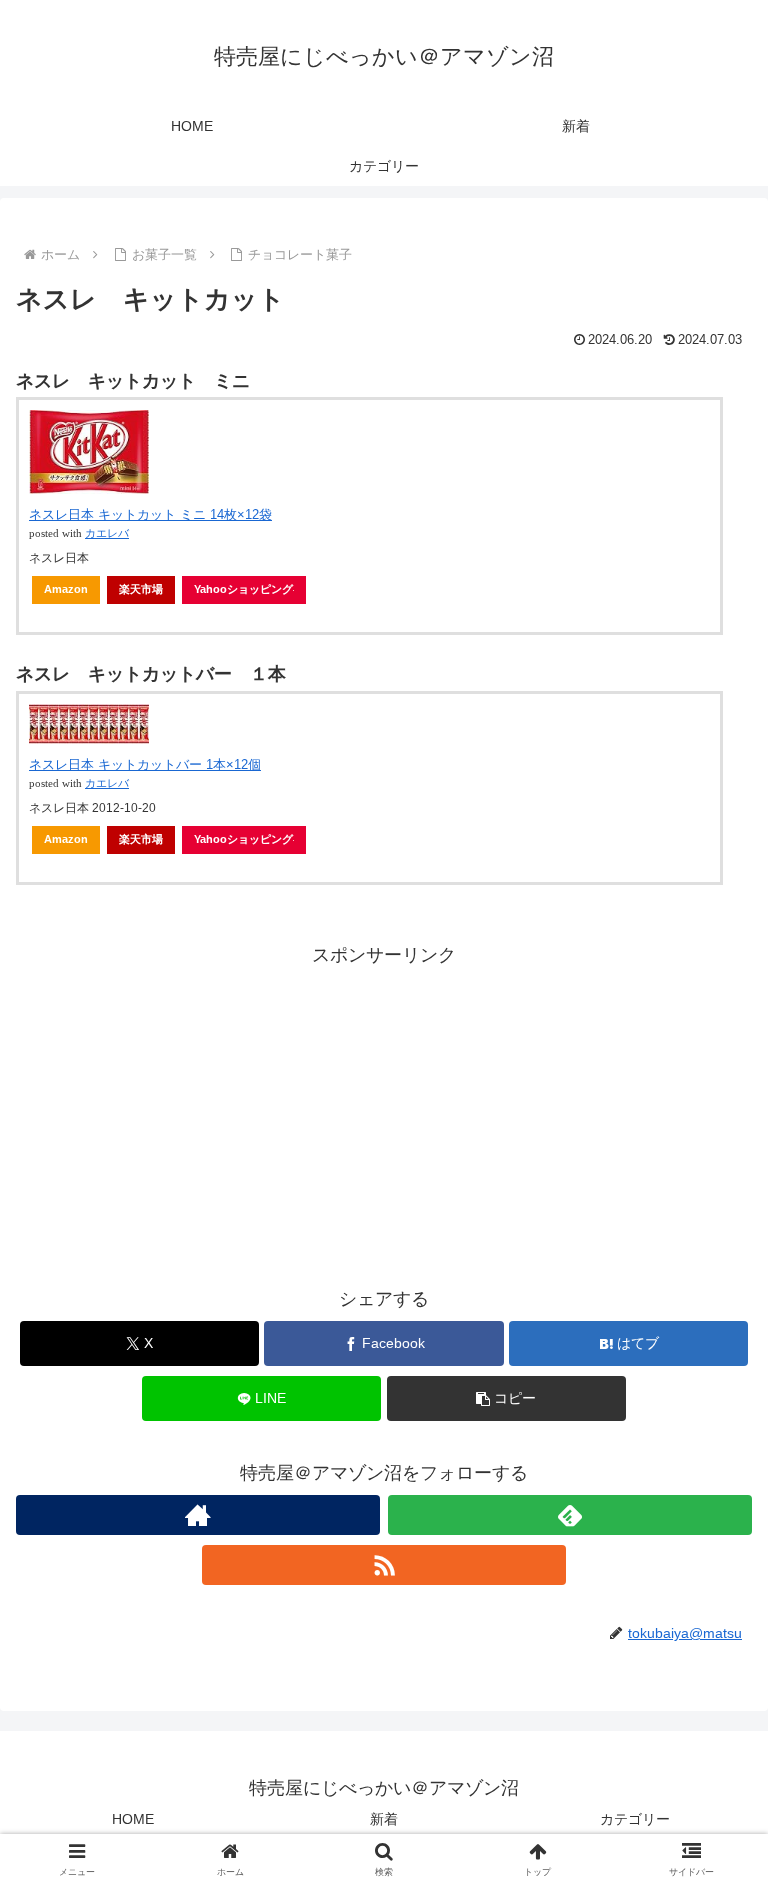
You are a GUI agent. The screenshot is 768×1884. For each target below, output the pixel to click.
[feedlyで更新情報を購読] (570, 1515)
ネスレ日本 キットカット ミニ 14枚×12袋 (150, 514)
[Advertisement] (384, 1111)
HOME (133, 1819)
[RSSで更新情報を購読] (384, 1565)
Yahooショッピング (243, 589)
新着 (384, 1819)
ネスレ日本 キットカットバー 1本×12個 (145, 764)
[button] (506, 1398)
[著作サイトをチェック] (198, 1515)
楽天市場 (141, 589)
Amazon (66, 589)
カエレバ (107, 533)
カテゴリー (635, 1819)
